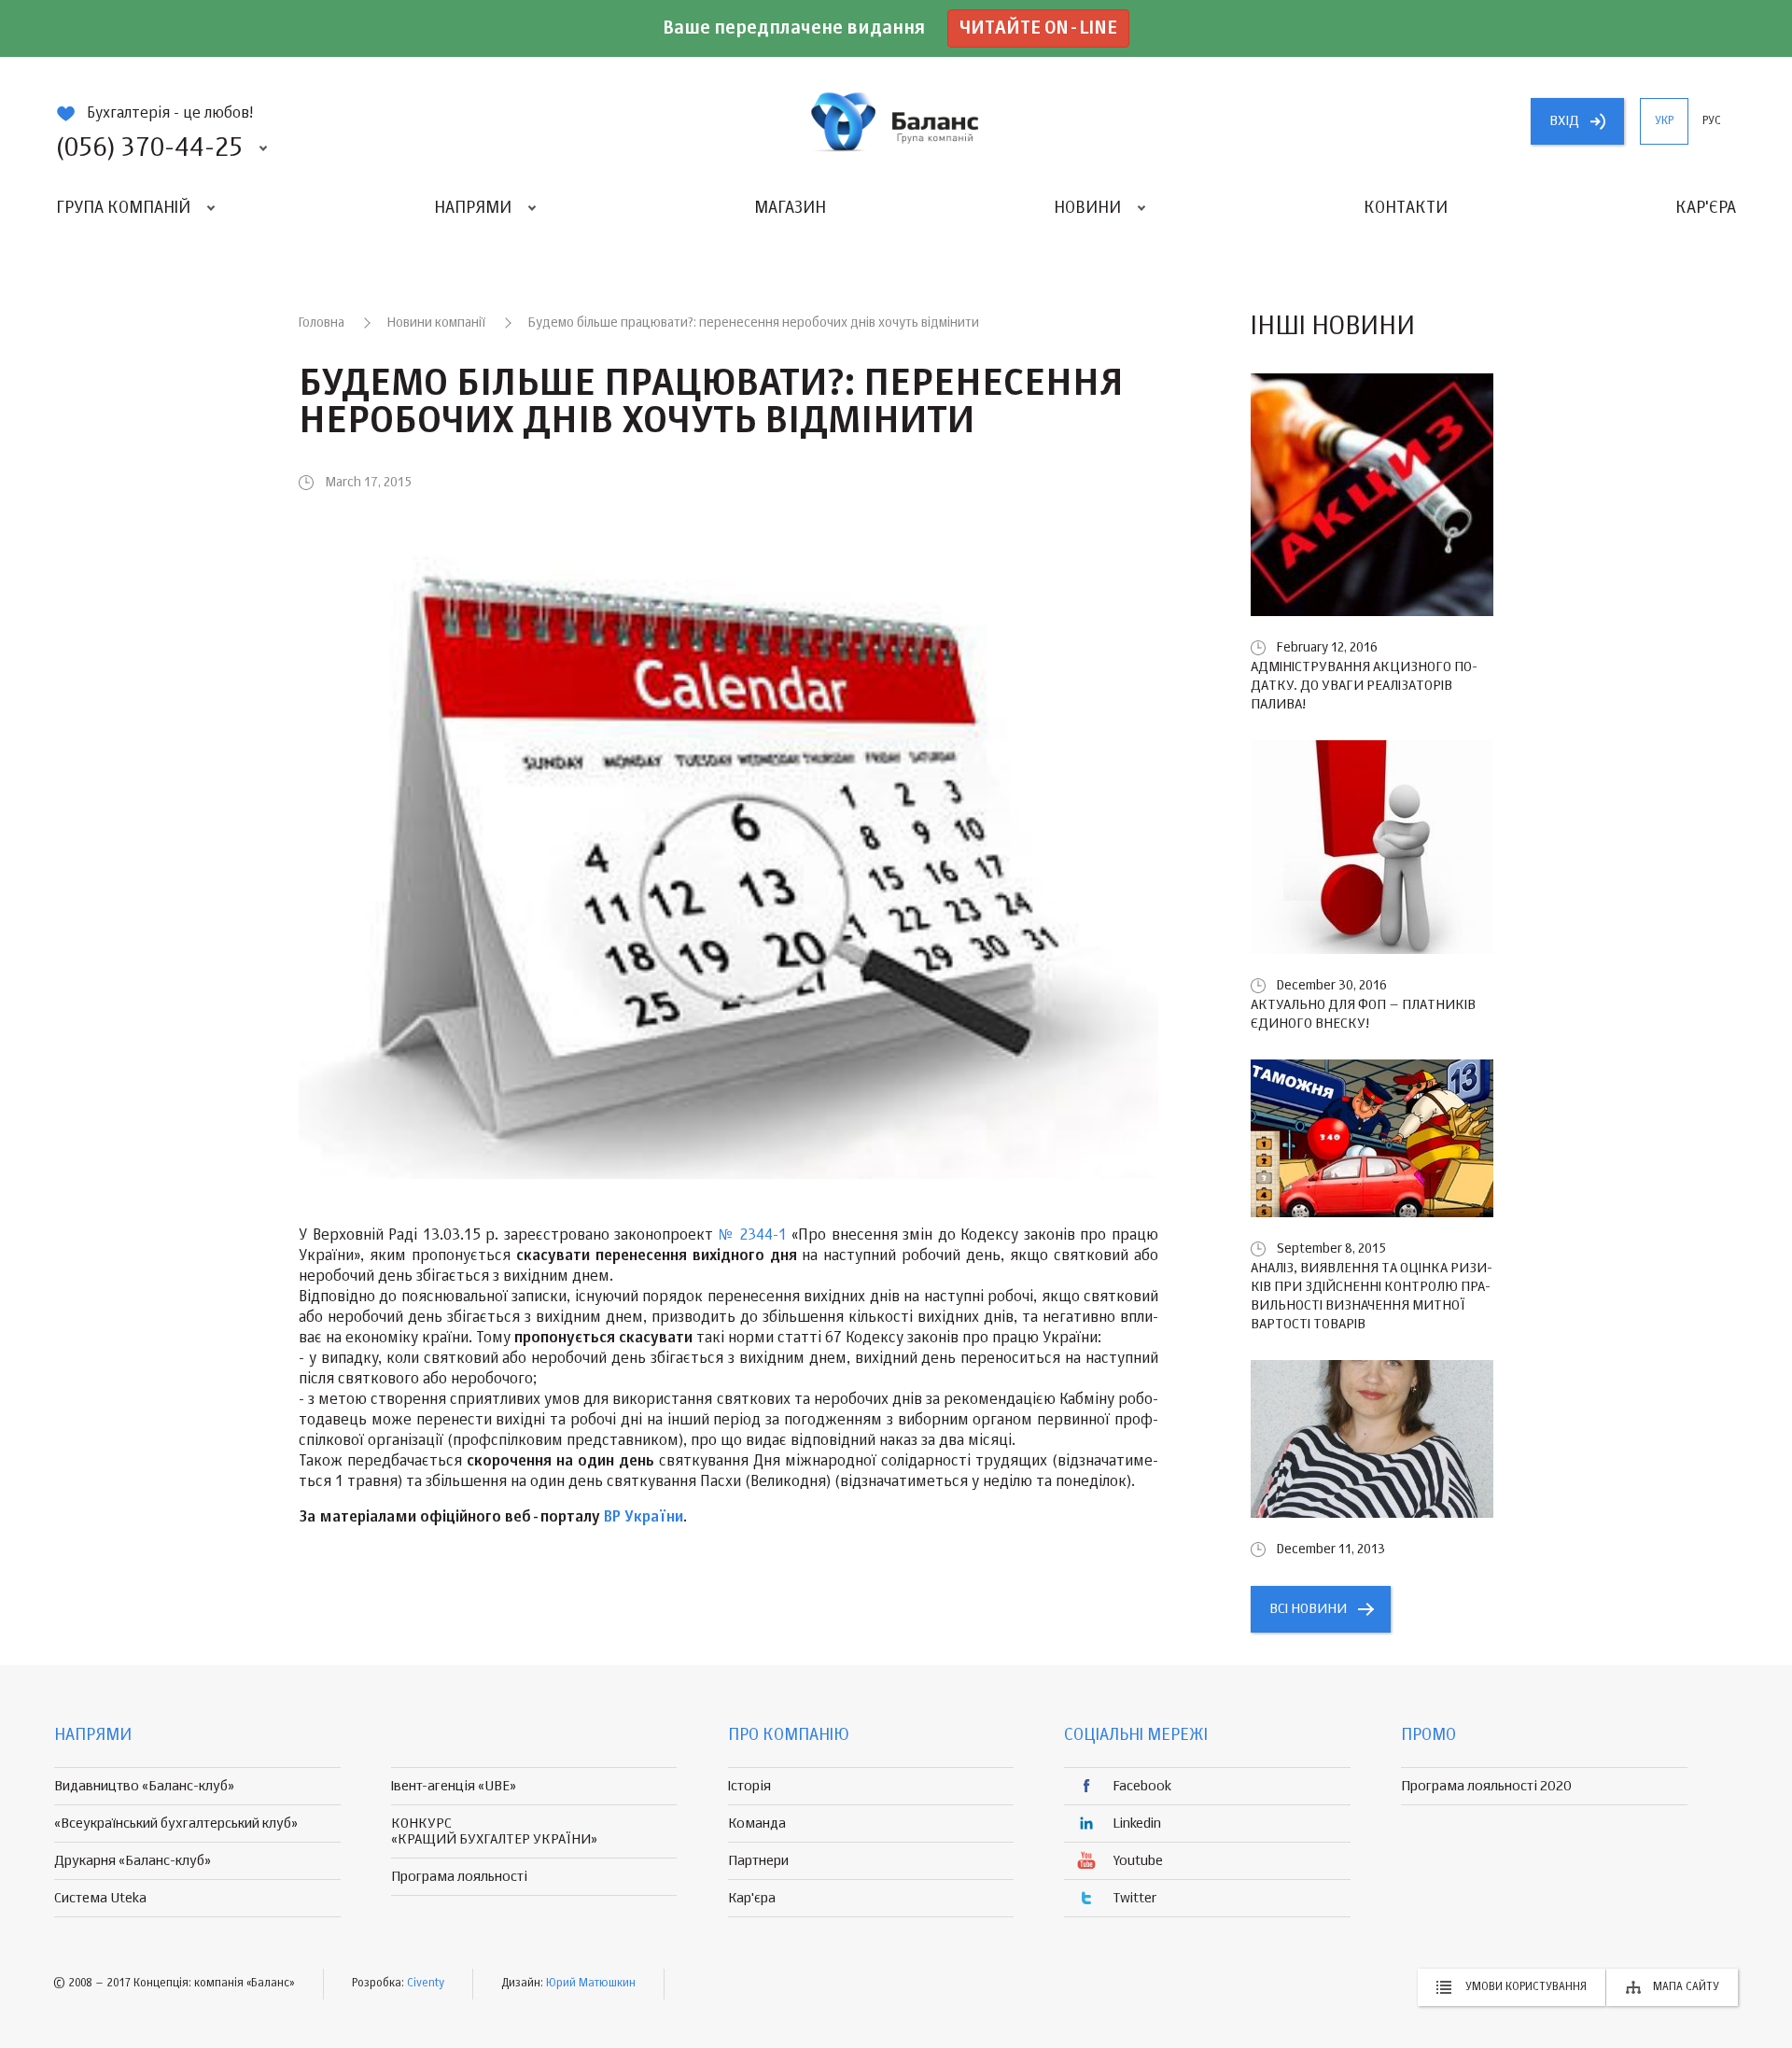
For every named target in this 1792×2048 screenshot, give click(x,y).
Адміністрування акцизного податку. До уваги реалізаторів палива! (1364, 686)
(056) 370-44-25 (149, 148)
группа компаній (896, 121)
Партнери (758, 1861)
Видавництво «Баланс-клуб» (144, 1786)
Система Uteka (100, 1898)
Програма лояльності (459, 1877)
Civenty (426, 1984)
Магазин (790, 208)
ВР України (644, 1518)
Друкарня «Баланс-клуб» (133, 1861)
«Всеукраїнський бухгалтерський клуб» (176, 1824)
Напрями (473, 208)
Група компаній (123, 208)
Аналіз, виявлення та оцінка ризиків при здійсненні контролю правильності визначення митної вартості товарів (1372, 1296)
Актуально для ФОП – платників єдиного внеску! (1363, 1014)
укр (1664, 121)
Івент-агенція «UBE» (454, 1786)
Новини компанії (436, 323)
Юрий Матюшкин (591, 1984)
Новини (1087, 208)
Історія (749, 1786)
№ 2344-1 (753, 1236)
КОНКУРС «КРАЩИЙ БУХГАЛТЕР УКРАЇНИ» (494, 1831)
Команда (757, 1824)
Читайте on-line (1038, 28)
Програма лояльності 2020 (1486, 1786)
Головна (322, 323)
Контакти (1406, 208)
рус (1712, 121)
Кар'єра (1706, 208)
